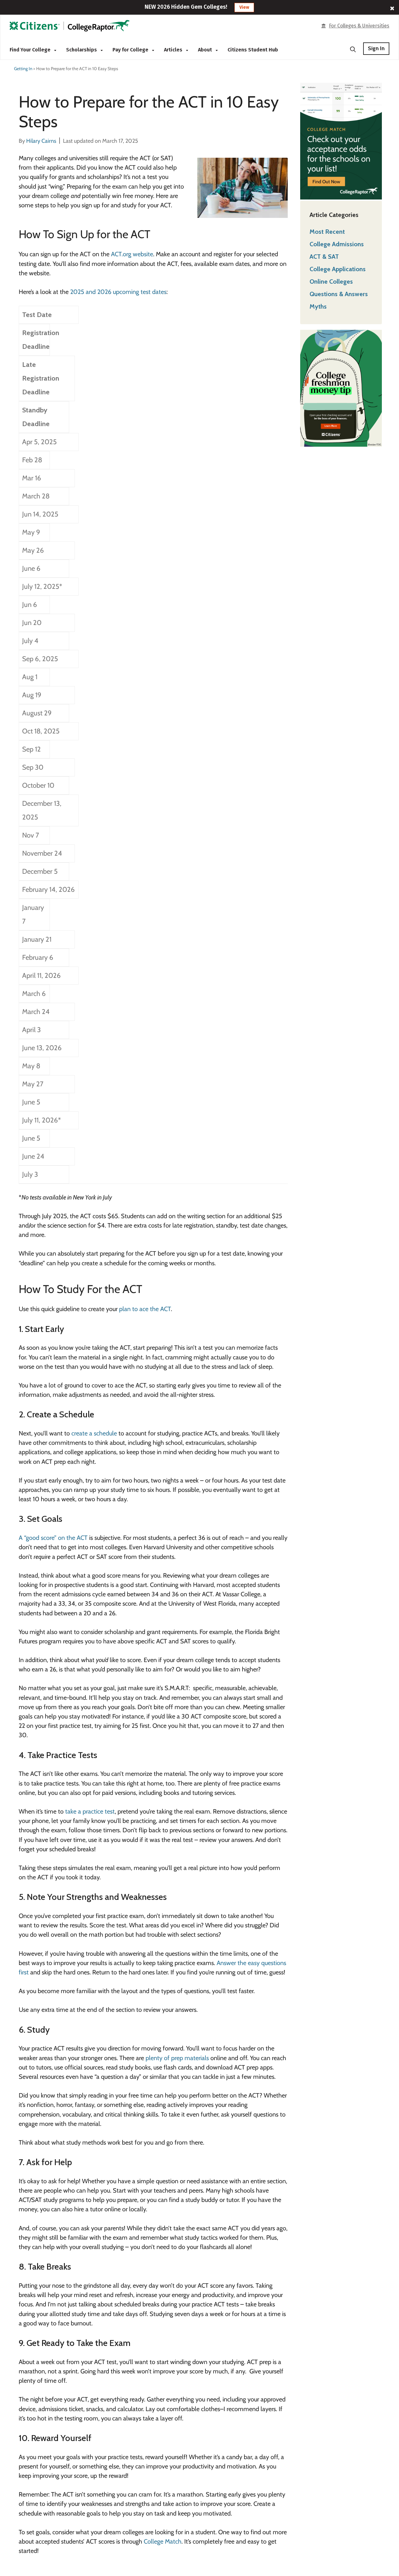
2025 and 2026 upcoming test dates (118, 292)
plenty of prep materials (177, 2058)
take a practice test (89, 1811)
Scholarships (82, 50)
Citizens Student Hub (253, 50)
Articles (174, 50)
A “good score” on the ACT (53, 1538)
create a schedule (94, 1433)
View (244, 7)
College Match (163, 2541)
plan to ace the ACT (145, 1309)
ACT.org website (132, 254)
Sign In (376, 48)
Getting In (23, 69)
